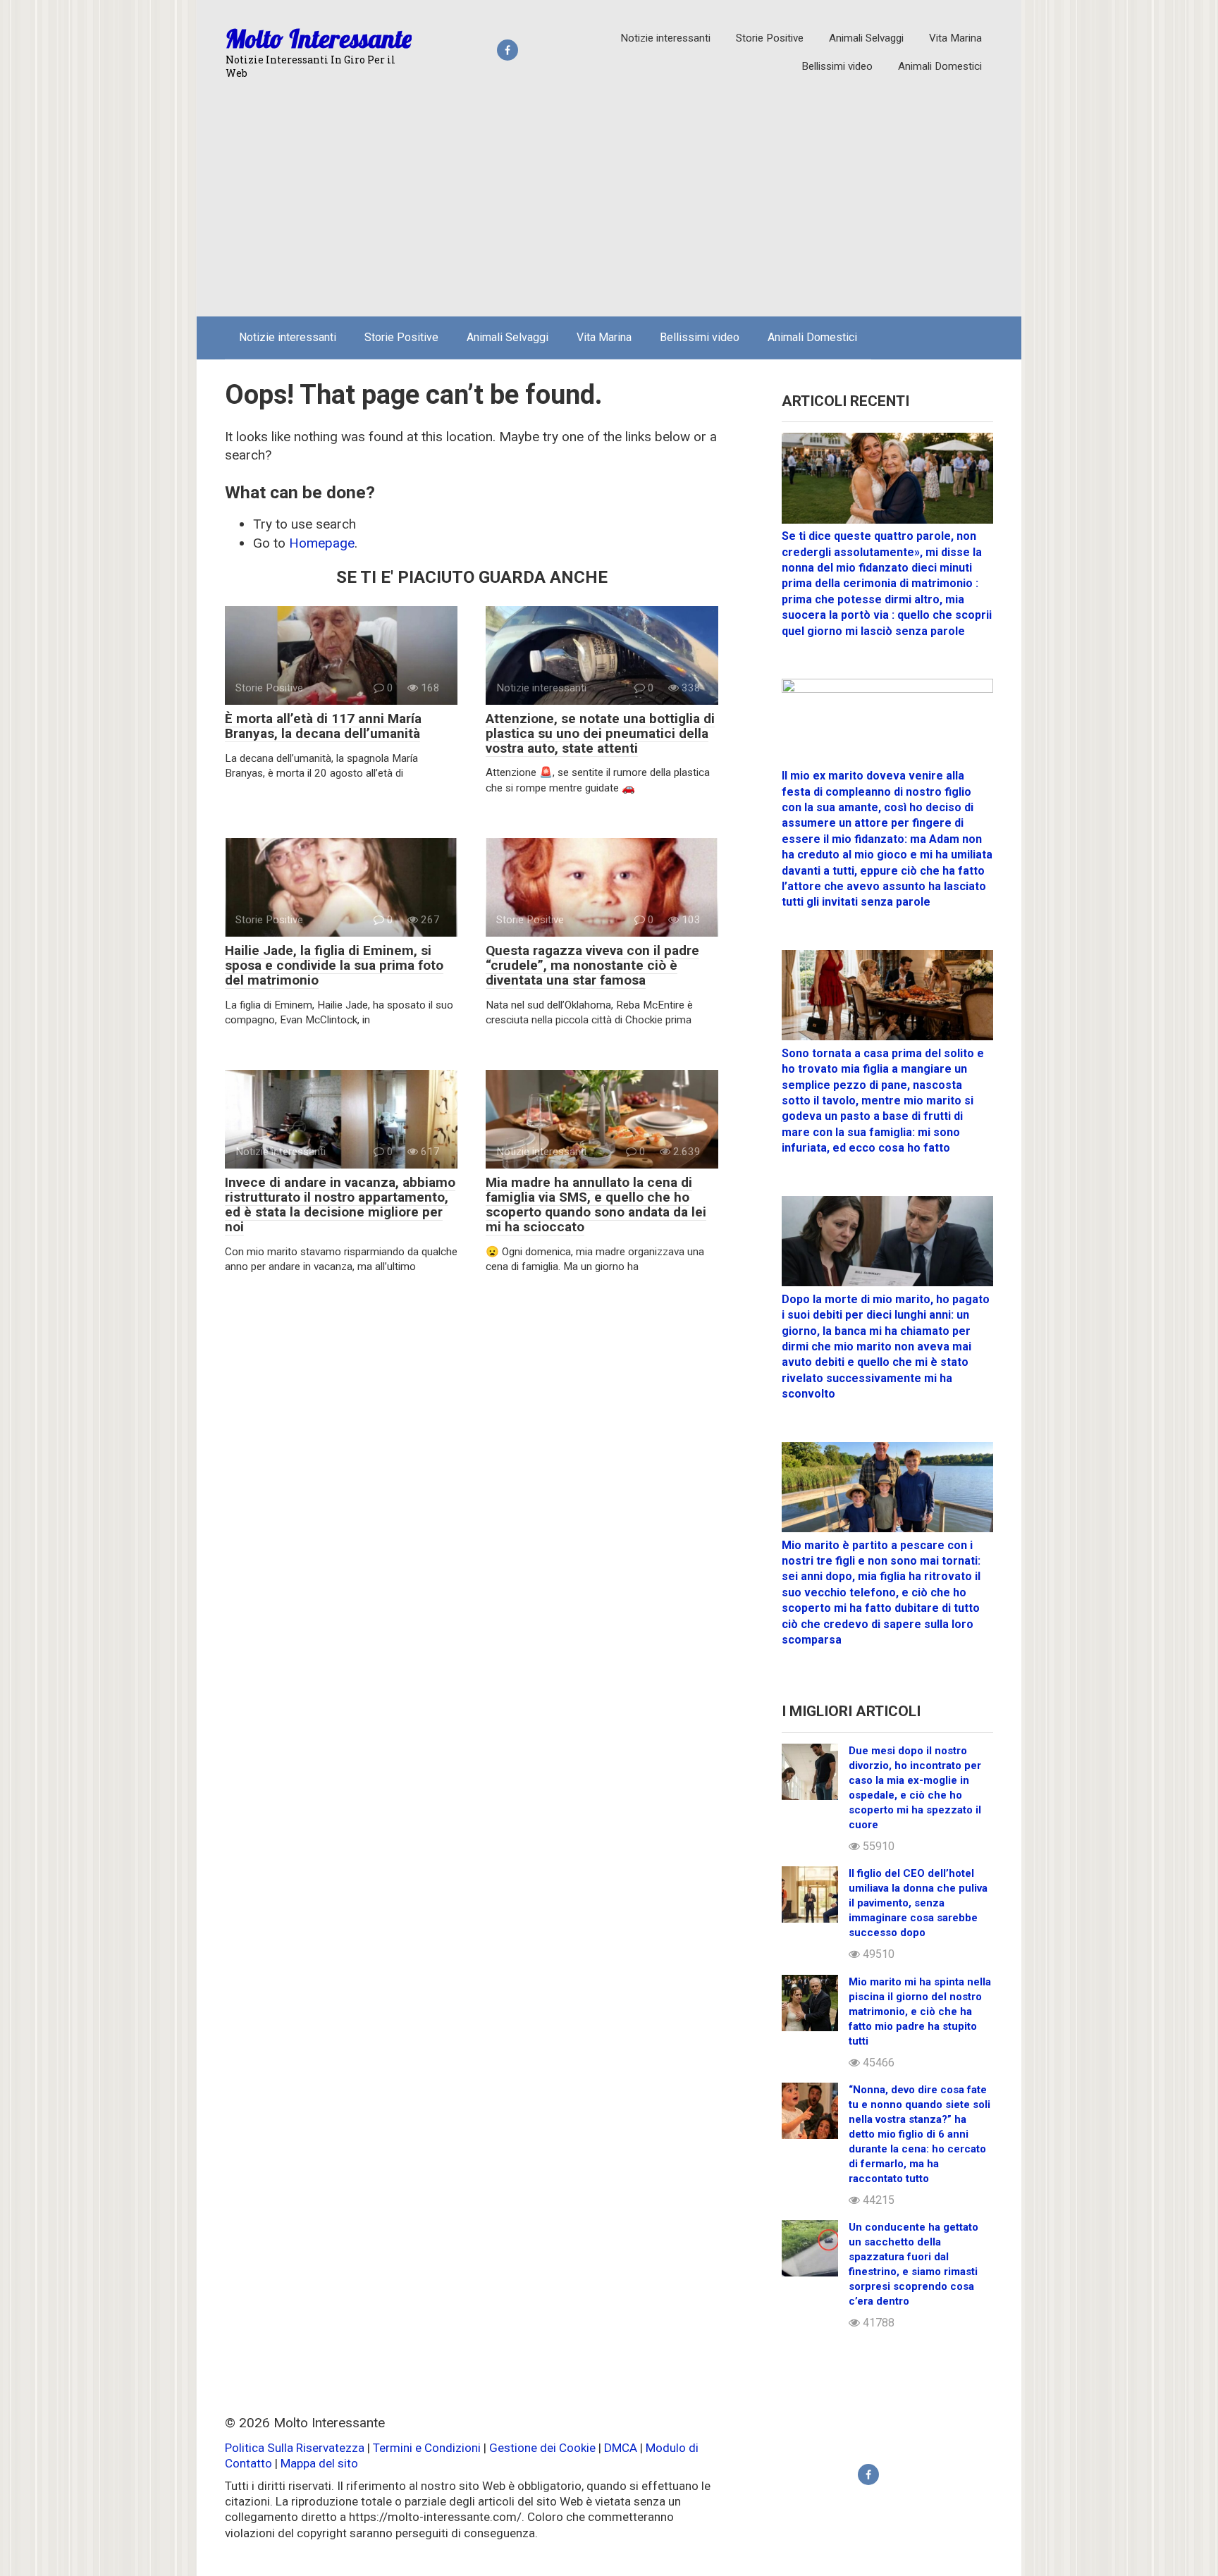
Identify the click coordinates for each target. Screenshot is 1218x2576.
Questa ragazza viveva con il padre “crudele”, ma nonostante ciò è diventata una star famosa (592, 965)
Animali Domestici (940, 66)
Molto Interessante (319, 38)
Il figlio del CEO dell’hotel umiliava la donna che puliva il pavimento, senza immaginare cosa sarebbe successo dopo (918, 1903)
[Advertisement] (609, 200)
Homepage (322, 543)
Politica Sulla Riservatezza (296, 2448)
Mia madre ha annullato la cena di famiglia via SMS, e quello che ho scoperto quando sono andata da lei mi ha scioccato (596, 1204)
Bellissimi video (837, 66)
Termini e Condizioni (427, 2448)
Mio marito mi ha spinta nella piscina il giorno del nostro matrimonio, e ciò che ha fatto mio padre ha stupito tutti (920, 2011)
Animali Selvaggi (866, 38)
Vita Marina (955, 38)
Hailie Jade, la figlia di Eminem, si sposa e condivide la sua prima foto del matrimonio (334, 965)
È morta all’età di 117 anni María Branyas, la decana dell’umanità (323, 726)
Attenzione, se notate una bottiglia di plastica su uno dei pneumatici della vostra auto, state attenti (600, 733)
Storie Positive (770, 38)
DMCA (621, 2448)
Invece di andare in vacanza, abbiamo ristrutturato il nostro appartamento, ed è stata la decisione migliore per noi (340, 1204)
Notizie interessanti (665, 38)
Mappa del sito (319, 2463)
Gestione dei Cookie (542, 2448)
